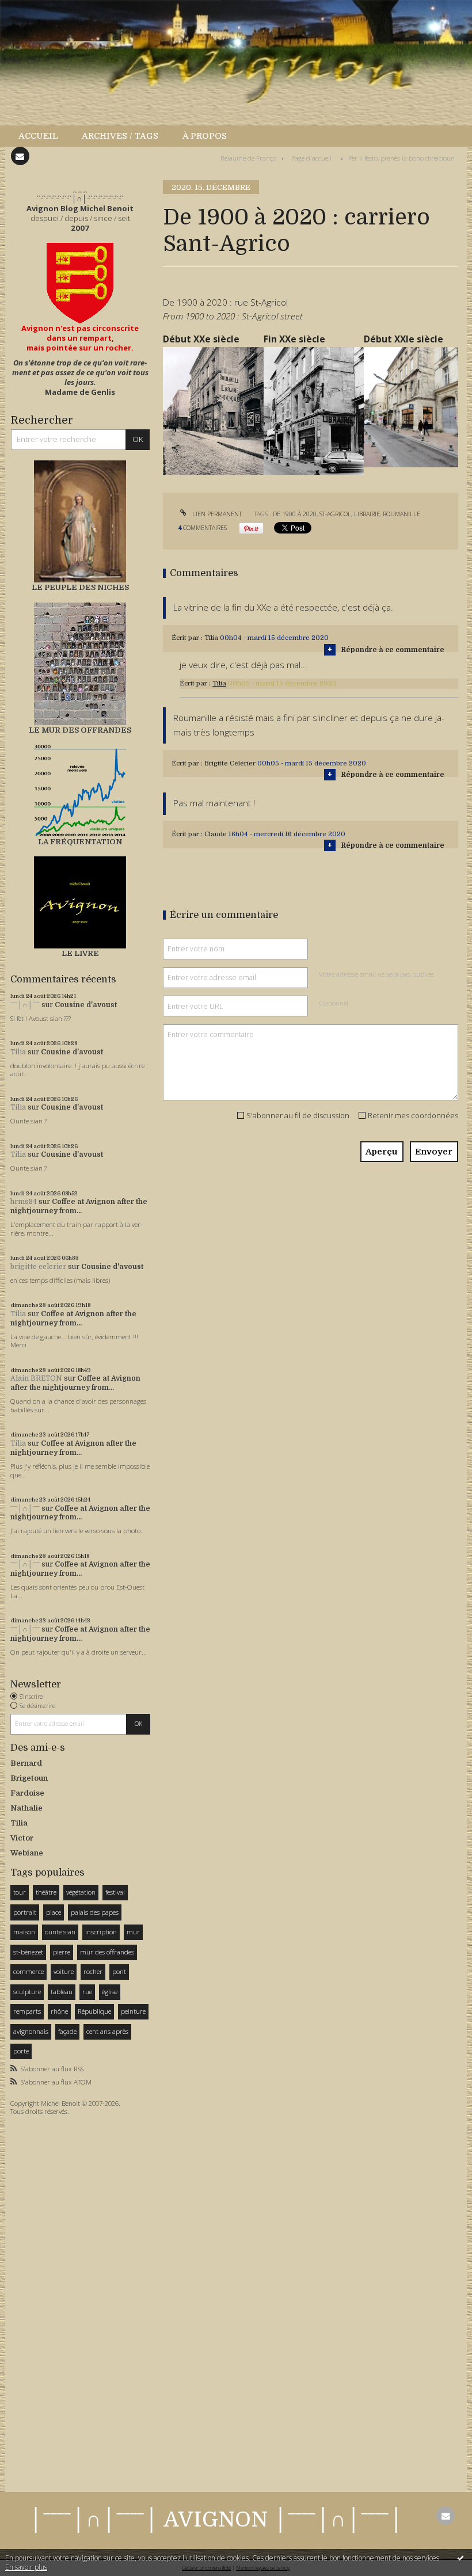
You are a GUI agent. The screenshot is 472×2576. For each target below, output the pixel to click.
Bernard (26, 1763)
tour (20, 1892)
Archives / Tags (120, 136)
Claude (216, 834)
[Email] (20, 156)
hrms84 (24, 1202)
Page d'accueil (311, 158)
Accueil (38, 136)
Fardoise (27, 1793)
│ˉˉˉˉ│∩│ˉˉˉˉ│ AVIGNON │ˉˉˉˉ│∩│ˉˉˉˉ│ (216, 2520)
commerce (28, 1971)
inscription (101, 1932)
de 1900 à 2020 (295, 514)
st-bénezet (28, 1952)
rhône (59, 2011)
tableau (62, 1992)
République (94, 2011)
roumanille (401, 514)
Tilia (18, 1052)
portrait (25, 1912)
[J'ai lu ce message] (460, 2558)
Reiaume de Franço (248, 158)
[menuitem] (44, 136)
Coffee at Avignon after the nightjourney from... (79, 1206)
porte (21, 2051)
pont (119, 1971)
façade (67, 2031)
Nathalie (26, 1808)
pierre (62, 1952)
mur (133, 1932)
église (110, 1992)
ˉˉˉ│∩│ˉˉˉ (25, 1005)
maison (24, 1932)
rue (87, 1992)
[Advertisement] (45, 2301)
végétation (81, 1892)
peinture (133, 2011)
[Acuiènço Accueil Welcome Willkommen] (80, 283)
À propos (205, 136)
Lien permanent (216, 514)
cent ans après (107, 2031)
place (54, 1912)
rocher (93, 1971)
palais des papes (95, 1912)
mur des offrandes (107, 1952)
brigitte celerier (38, 1267)
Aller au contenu (37, 9)
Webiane (27, 1853)
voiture (64, 1971)
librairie (367, 514)
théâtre (46, 1892)
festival (115, 1892)
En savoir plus (26, 2567)
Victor (22, 1838)
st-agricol (335, 514)
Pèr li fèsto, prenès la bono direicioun (401, 158)
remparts (27, 2011)
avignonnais (31, 2031)
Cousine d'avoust (86, 1005)
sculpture (27, 1992)
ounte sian (60, 1932)
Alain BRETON (36, 1378)
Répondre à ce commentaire (393, 650)
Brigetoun (29, 1778)
